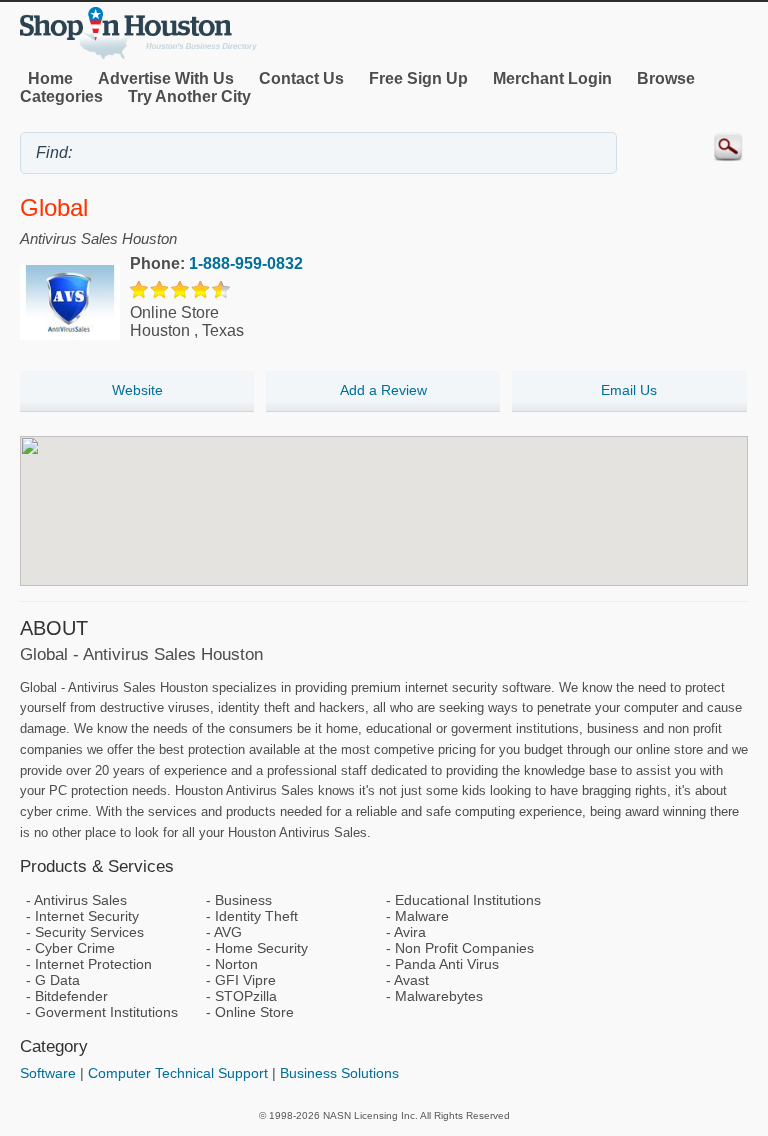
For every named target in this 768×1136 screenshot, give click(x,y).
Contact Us (301, 78)
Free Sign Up (418, 78)
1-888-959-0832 (246, 263)
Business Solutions (339, 1073)
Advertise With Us (166, 78)
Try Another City (189, 96)
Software (48, 1073)
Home (50, 78)
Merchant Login (552, 78)
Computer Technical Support (178, 1073)
